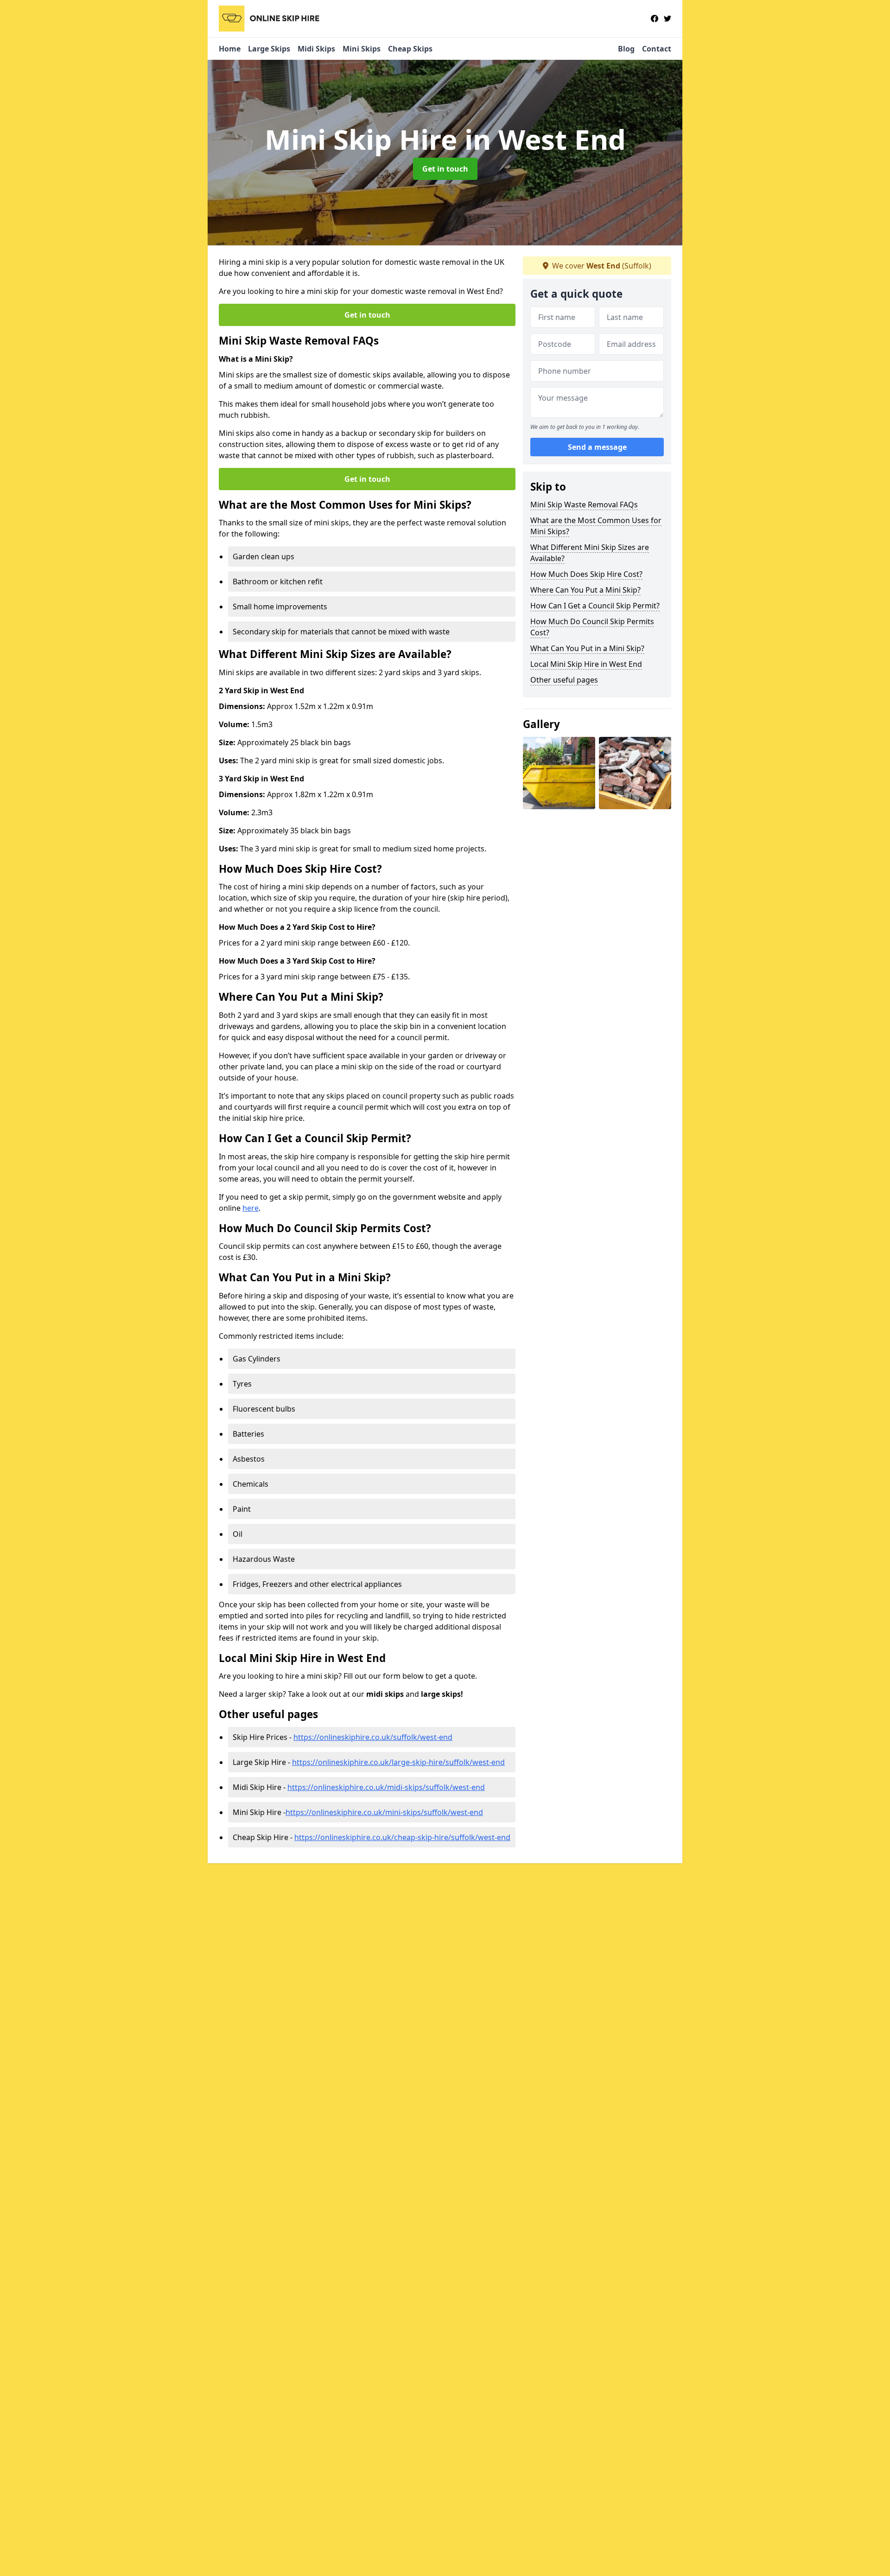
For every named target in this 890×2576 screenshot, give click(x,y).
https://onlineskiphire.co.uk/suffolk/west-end (373, 1737)
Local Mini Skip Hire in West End (586, 664)
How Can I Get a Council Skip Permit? (595, 606)
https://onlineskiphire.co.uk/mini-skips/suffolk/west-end (384, 1812)
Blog (626, 49)
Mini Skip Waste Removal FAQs (584, 505)
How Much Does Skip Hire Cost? (586, 574)
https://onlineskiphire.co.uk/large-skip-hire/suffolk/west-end (398, 1762)
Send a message (597, 447)
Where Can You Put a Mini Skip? (585, 590)
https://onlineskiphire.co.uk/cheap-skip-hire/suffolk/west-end (402, 1837)
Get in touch (445, 169)
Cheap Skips (410, 49)
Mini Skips (362, 49)
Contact (657, 49)
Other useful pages (564, 680)
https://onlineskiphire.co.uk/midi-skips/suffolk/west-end (386, 1787)
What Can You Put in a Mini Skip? (587, 648)
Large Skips (269, 49)
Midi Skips (316, 49)
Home (230, 49)
